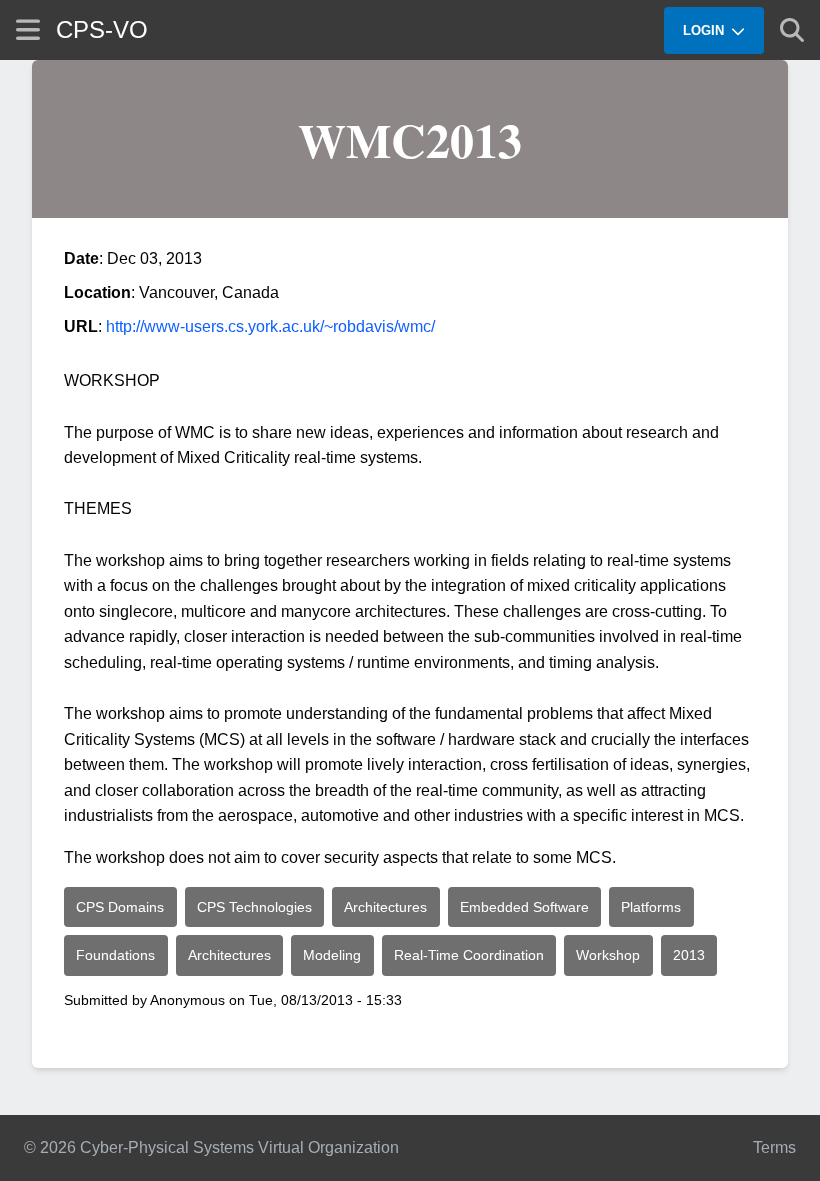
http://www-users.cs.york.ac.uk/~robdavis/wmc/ (270, 326)
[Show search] (792, 30)
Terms (774, 1147)
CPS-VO (102, 29)
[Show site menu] (28, 29)
